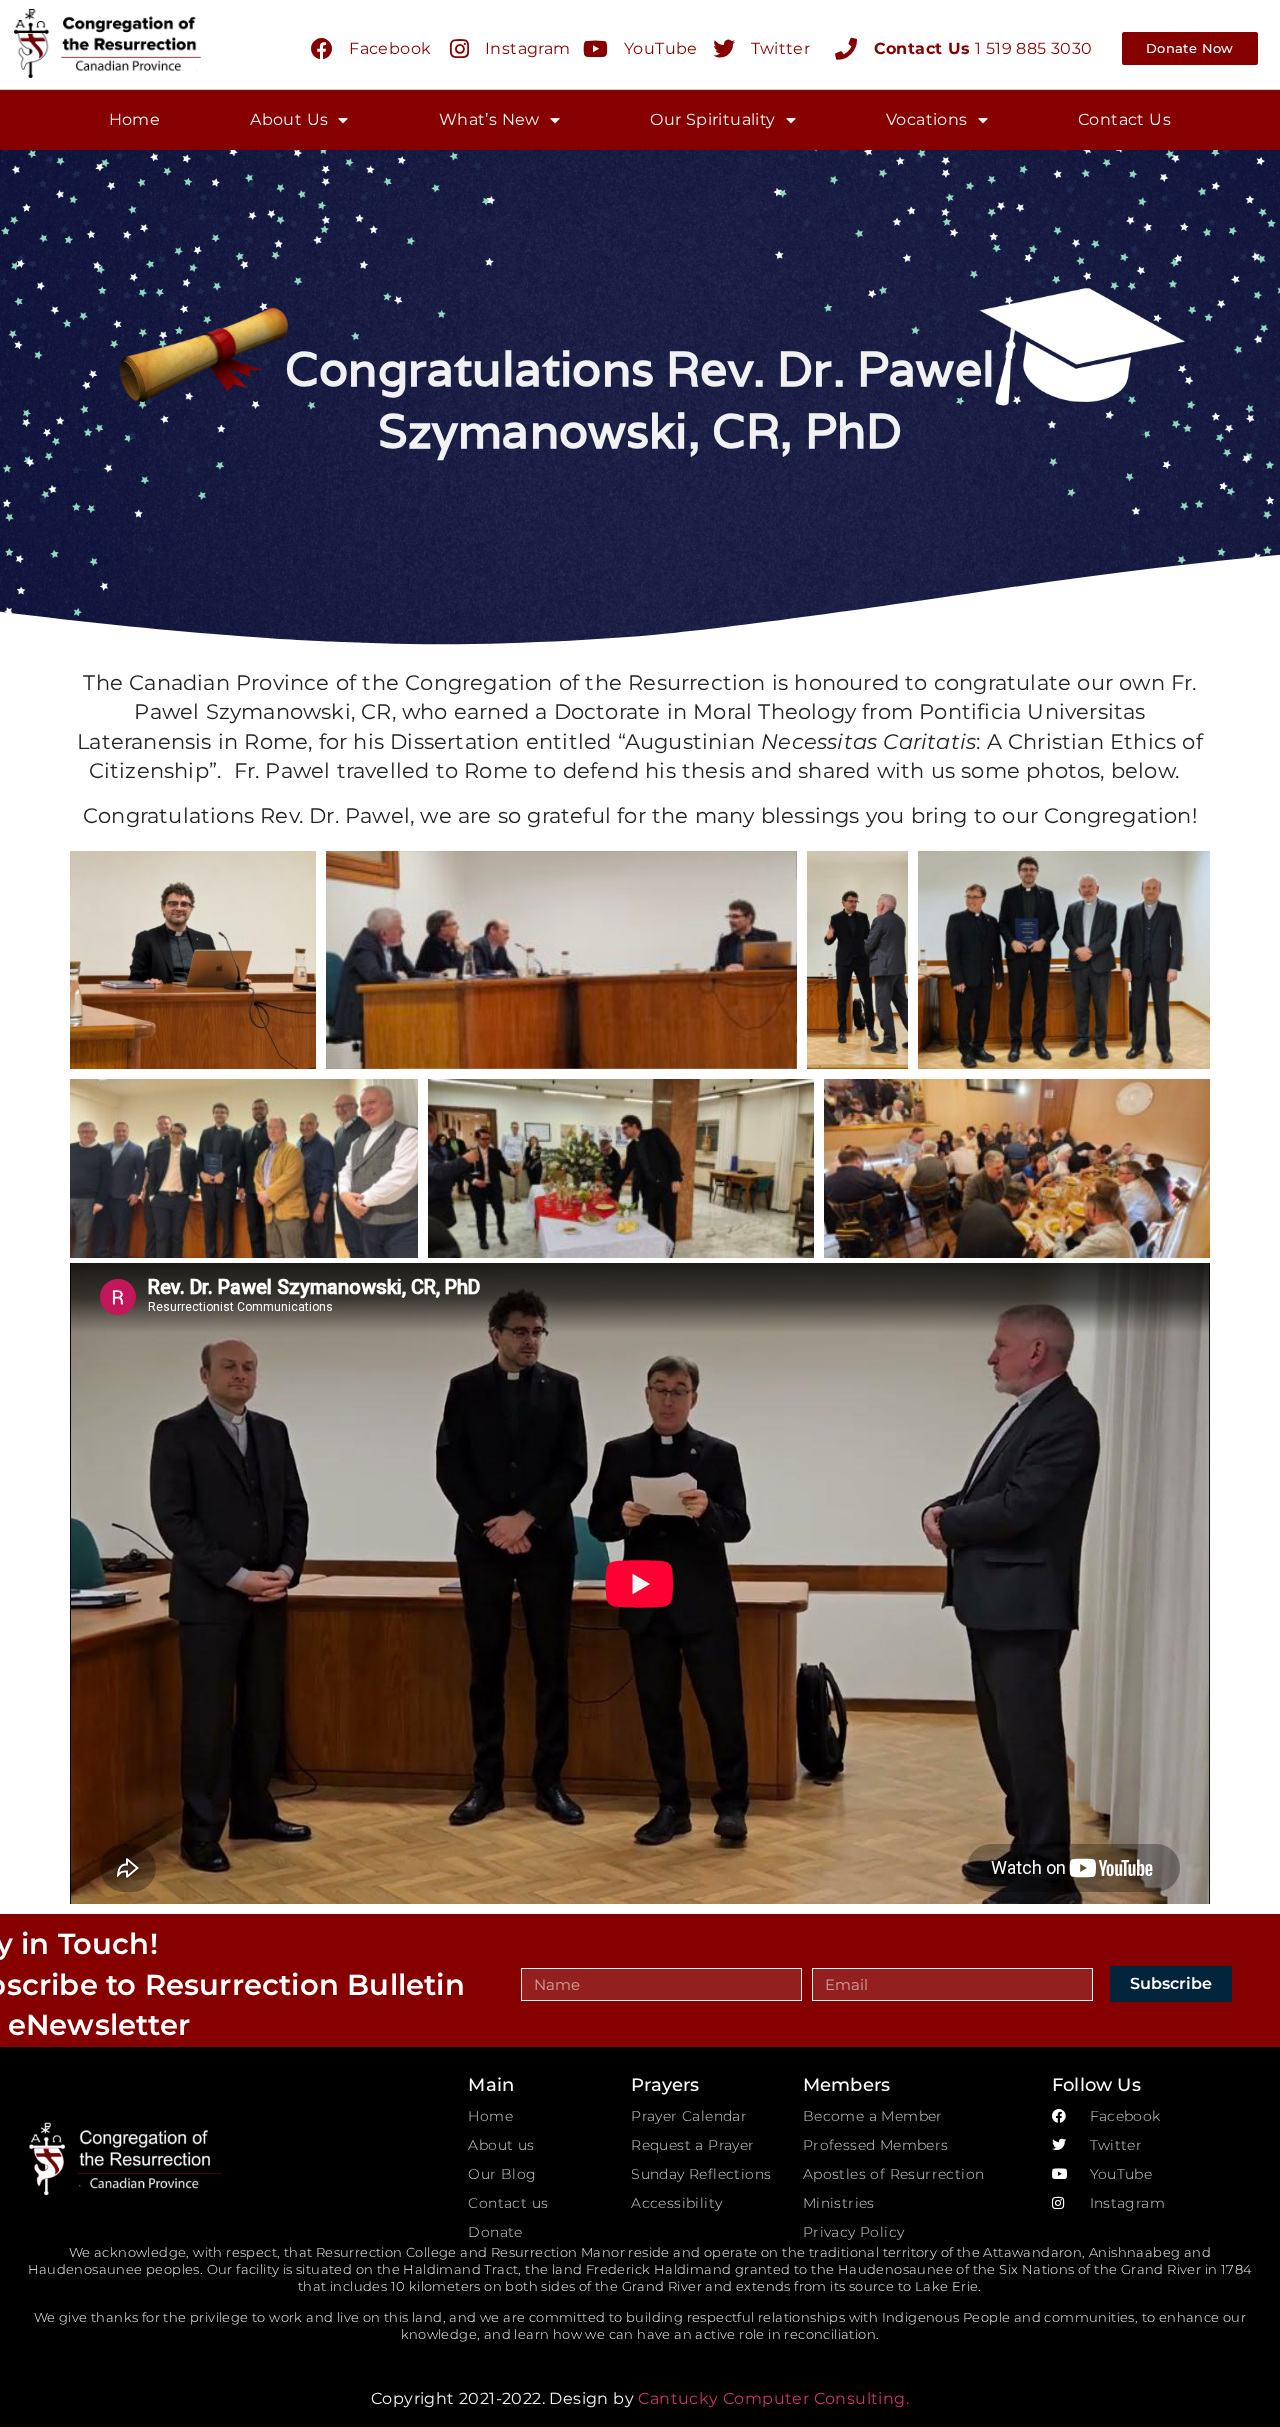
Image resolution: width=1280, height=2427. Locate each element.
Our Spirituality (712, 119)
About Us (289, 119)
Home (135, 119)
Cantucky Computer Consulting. (773, 2398)
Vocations (927, 119)
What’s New (489, 119)
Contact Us (1124, 119)
